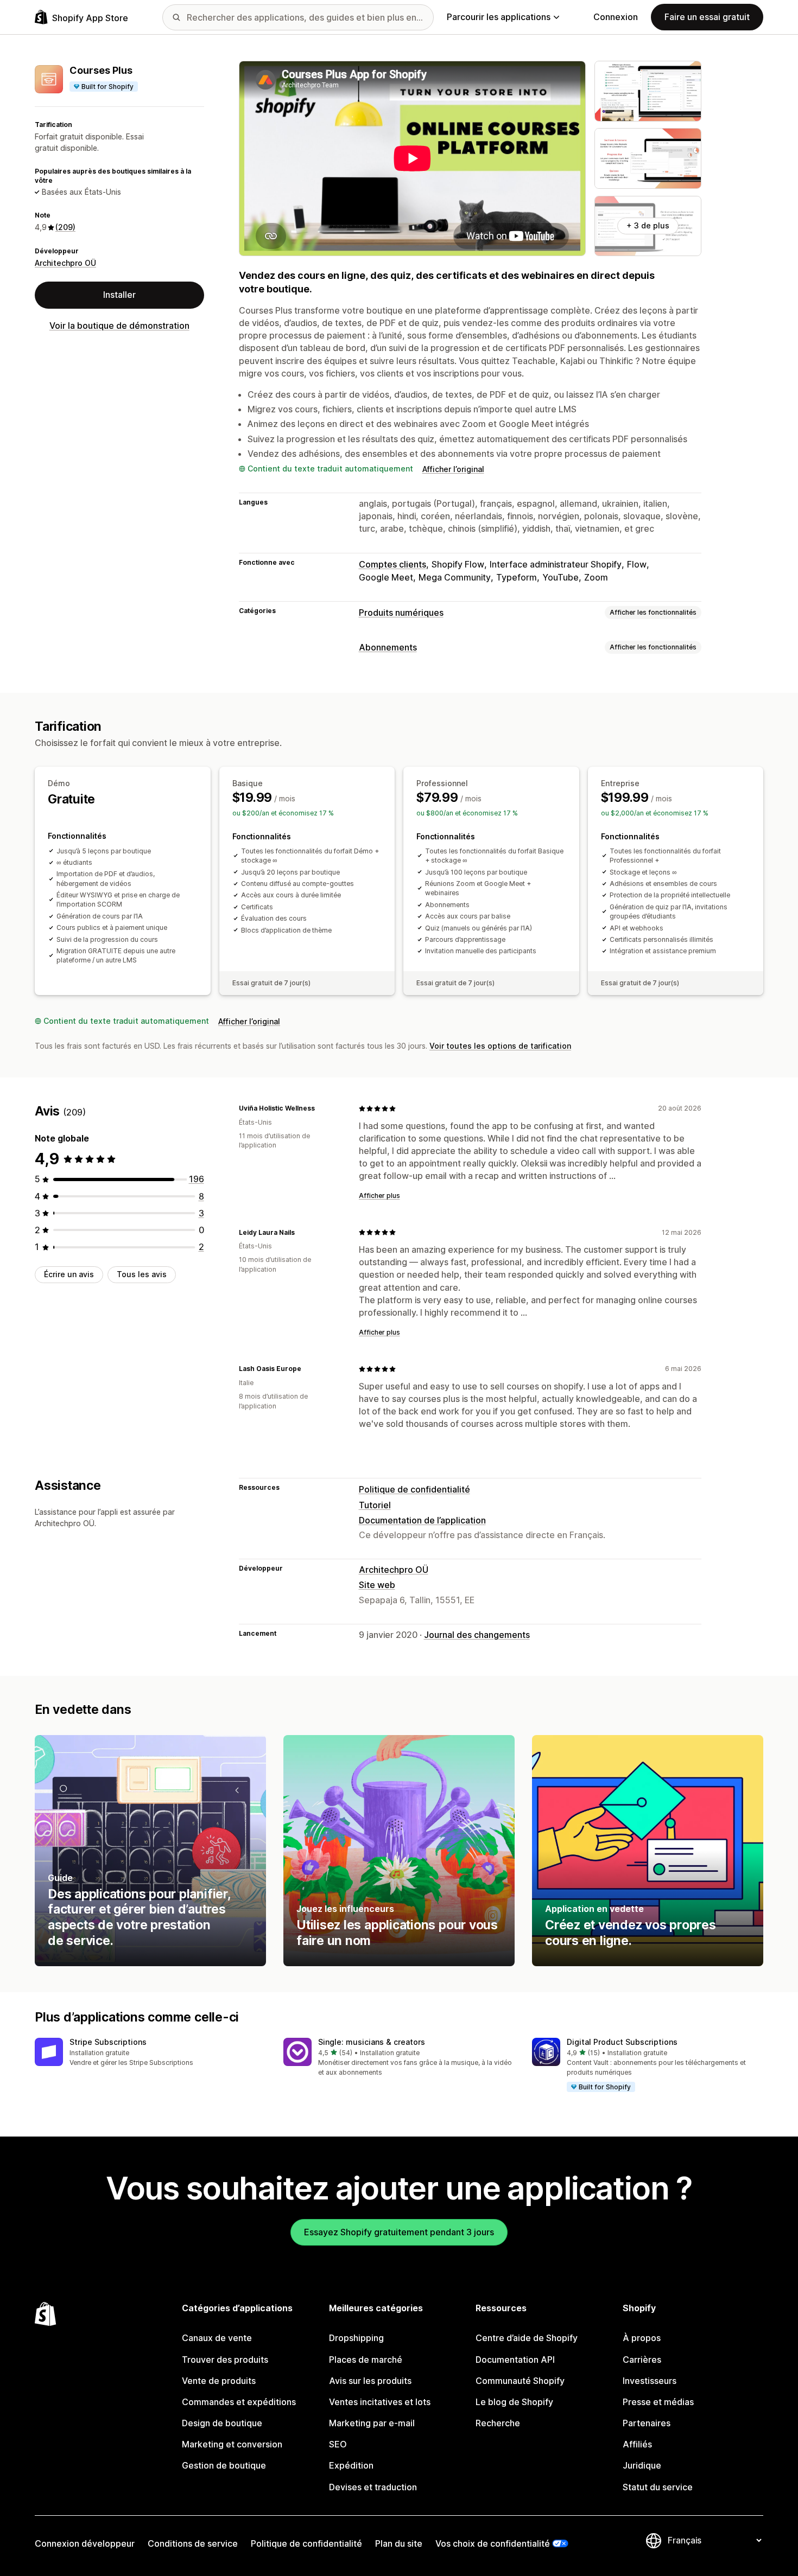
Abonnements (388, 647)
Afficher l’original (453, 469)
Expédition (351, 2465)
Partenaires (647, 2423)
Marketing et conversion (232, 2444)
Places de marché (366, 2360)
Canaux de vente (217, 2338)
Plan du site (399, 2543)
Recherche (498, 2423)
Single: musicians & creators (372, 2042)
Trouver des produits (225, 2360)
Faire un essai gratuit (707, 17)
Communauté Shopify (520, 2381)
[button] (150, 2053)
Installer (119, 295)
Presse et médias (658, 2402)
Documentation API (515, 2360)
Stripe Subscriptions (108, 2042)
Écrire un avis (69, 1274)
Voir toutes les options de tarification (500, 1046)
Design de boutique (222, 2423)
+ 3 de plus (648, 225)
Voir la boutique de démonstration (119, 326)
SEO (338, 2444)
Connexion (616, 17)
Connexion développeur (85, 2543)
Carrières (642, 2360)
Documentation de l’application (422, 1520)
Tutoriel (375, 1505)
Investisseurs (650, 2381)
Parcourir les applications (499, 17)
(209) (65, 227)
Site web (377, 1585)
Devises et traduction (373, 2487)
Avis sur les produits (370, 2381)
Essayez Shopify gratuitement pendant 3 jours (399, 2232)
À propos (642, 2338)
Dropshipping (356, 2338)
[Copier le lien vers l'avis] (321, 1108)
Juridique (642, 2465)
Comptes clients (392, 564)
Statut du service (658, 2487)
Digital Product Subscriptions (622, 2042)
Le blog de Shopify (514, 2402)
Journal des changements (477, 1635)
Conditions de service (193, 2543)
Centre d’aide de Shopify (527, 2338)
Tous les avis (142, 1274)
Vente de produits (219, 2381)
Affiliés (637, 2444)
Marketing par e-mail (372, 2423)
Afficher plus (379, 1195)
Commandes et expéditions (239, 2402)
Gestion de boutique (224, 2465)
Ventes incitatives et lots (380, 2402)
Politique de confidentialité (414, 1489)
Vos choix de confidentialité (493, 2543)
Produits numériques (401, 613)
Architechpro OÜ (65, 263)
